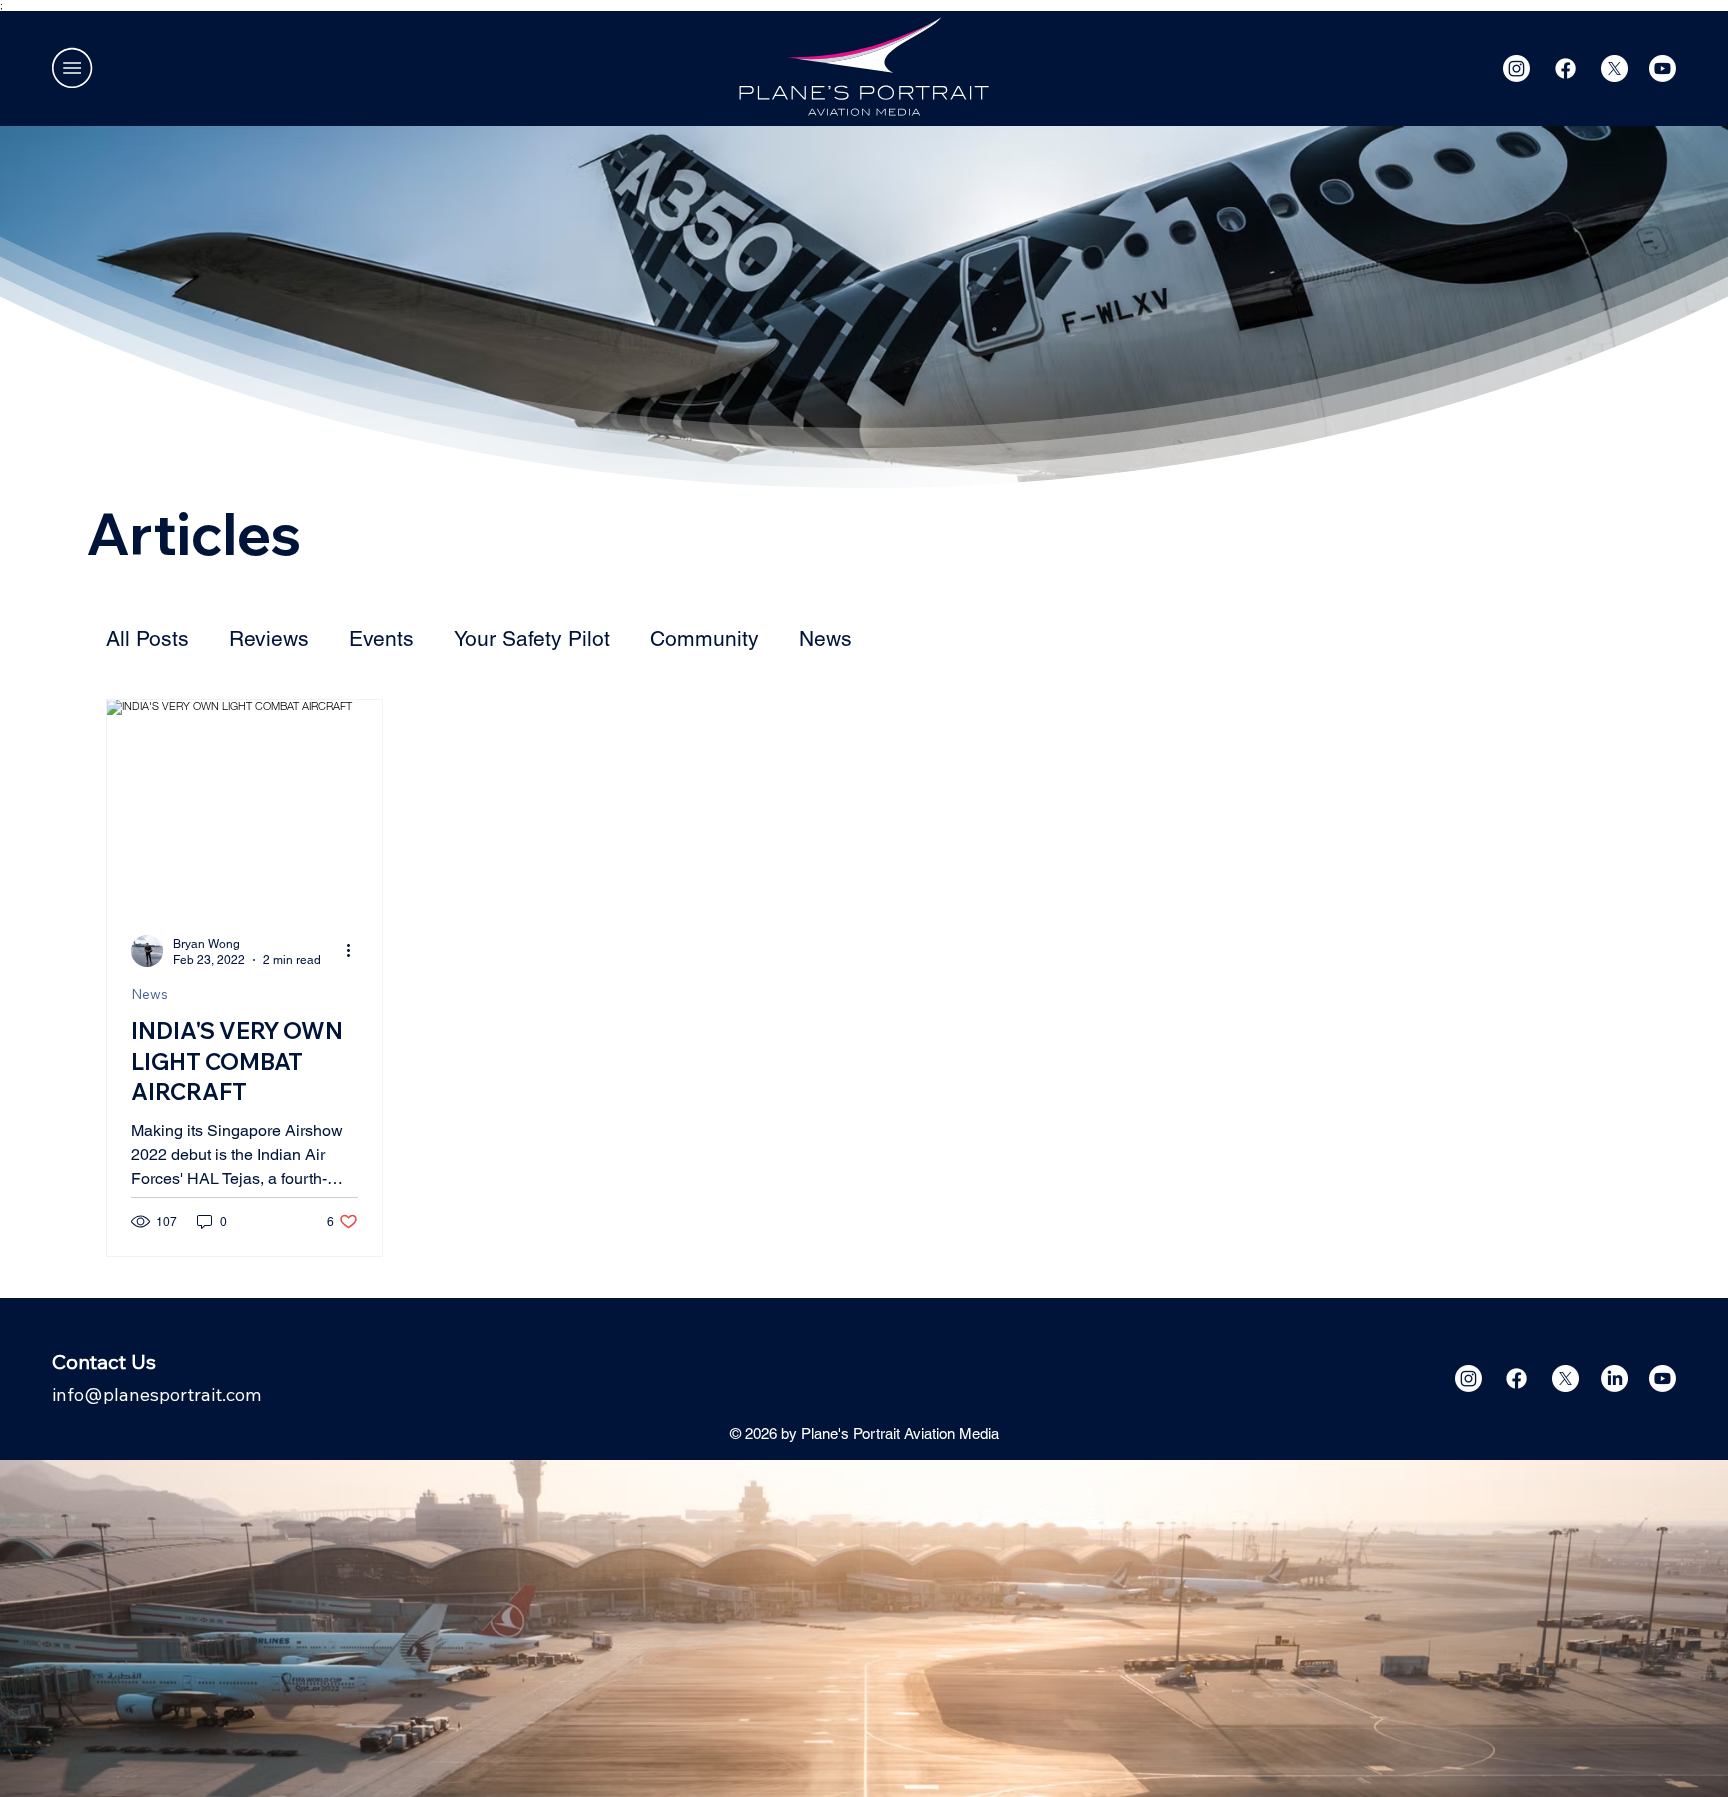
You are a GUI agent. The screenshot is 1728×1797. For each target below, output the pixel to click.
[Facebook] (1565, 68)
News (825, 638)
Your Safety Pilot (532, 638)
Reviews (269, 638)
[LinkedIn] (1614, 1378)
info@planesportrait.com (156, 1394)
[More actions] (355, 951)
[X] (1614, 68)
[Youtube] (1662, 68)
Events (381, 638)
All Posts (147, 638)
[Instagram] (1516, 68)
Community (704, 638)
